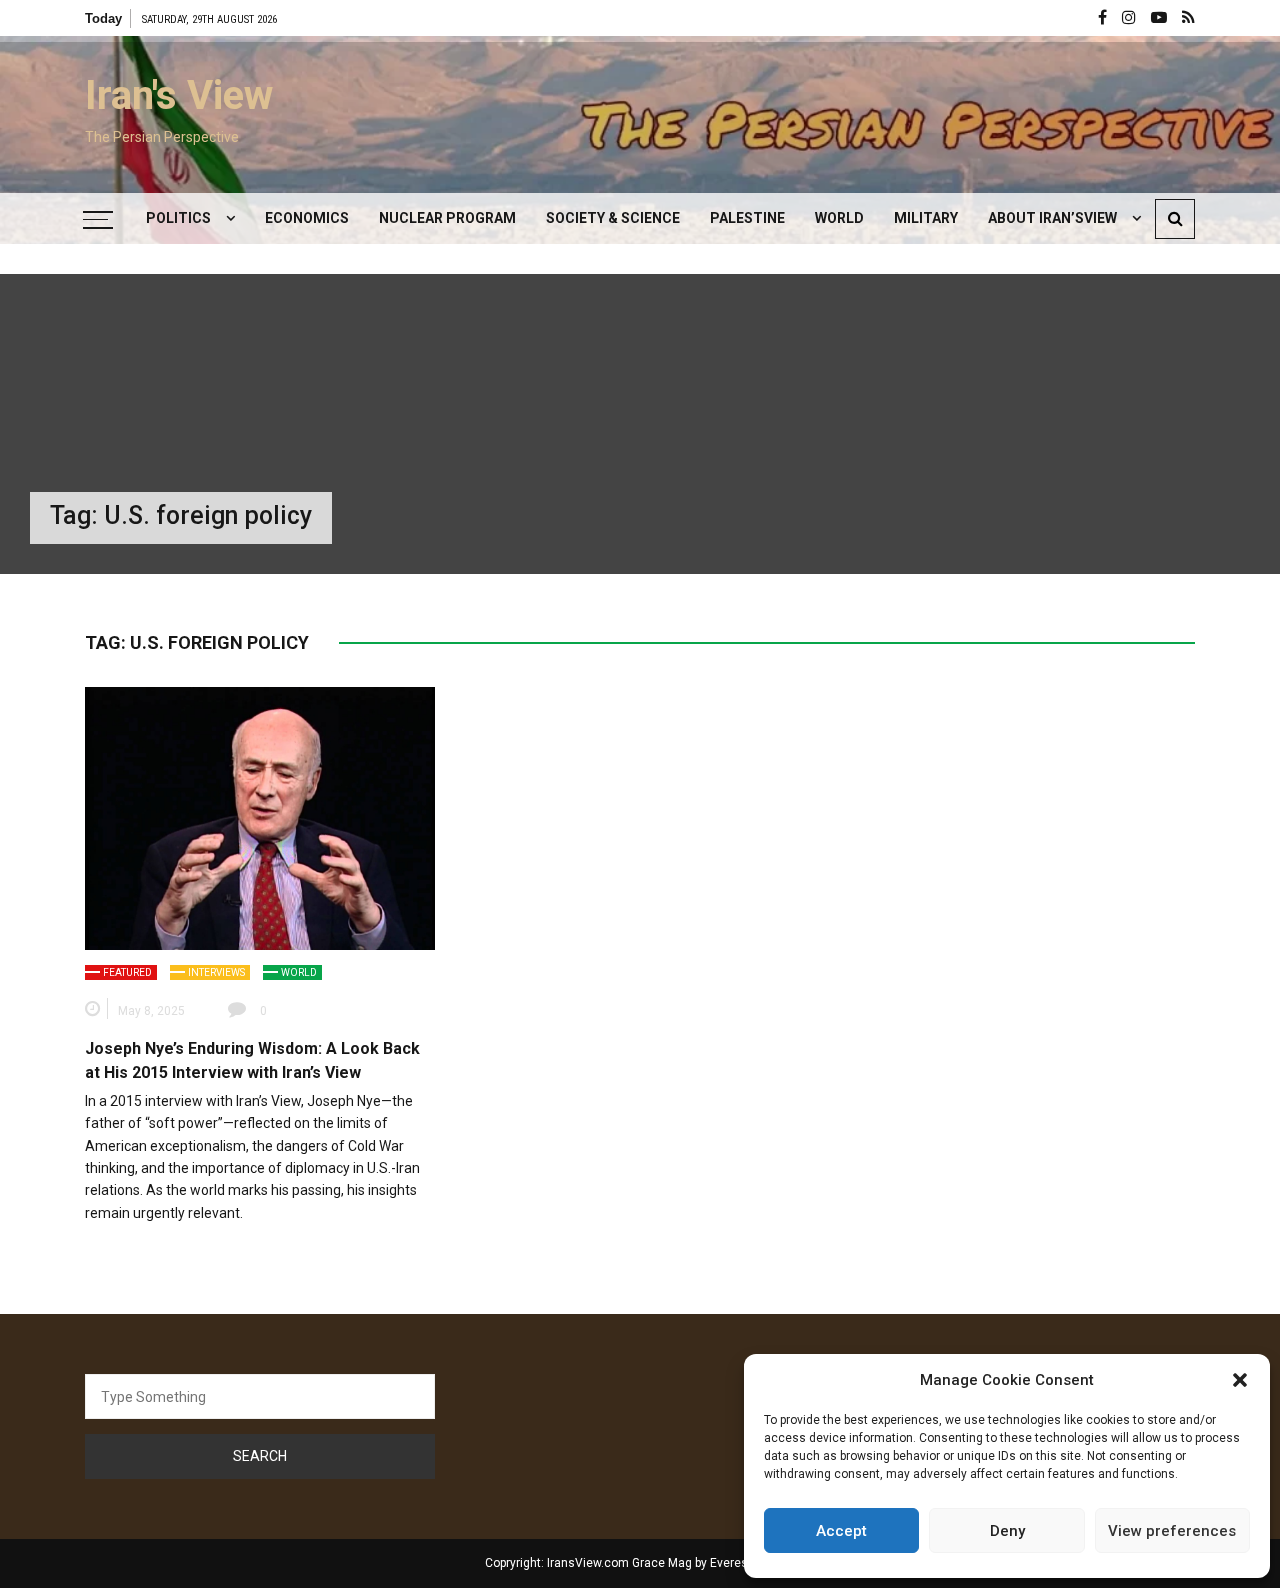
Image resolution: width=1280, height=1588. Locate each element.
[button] (1240, 1380)
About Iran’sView (1052, 218)
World (839, 218)
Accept (841, 1531)
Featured (127, 972)
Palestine (747, 218)
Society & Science (613, 218)
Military (926, 218)
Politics (178, 218)
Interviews (216, 972)
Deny (1007, 1531)
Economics (307, 218)
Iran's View (179, 95)
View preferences (1172, 1531)
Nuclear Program (447, 218)
